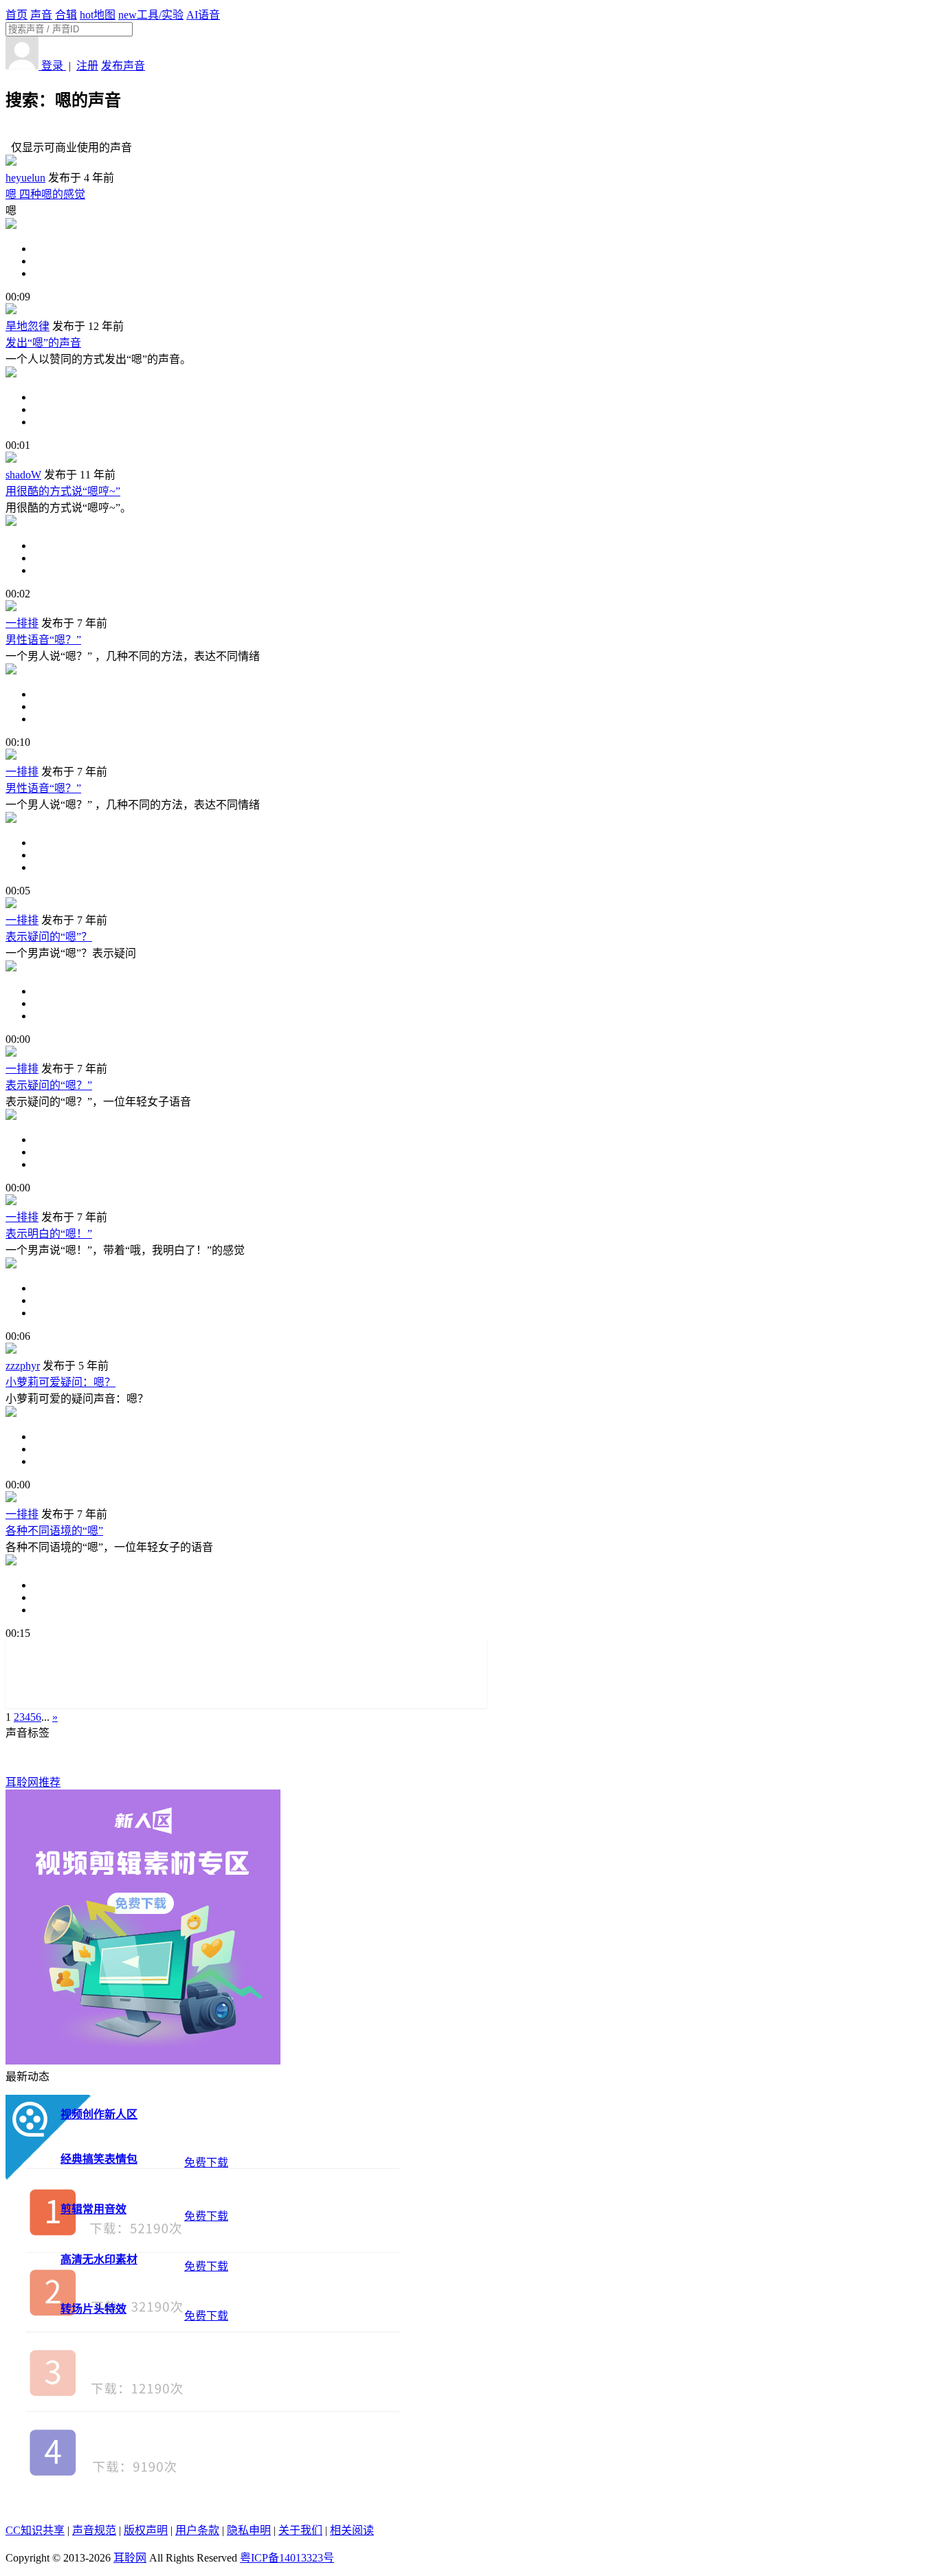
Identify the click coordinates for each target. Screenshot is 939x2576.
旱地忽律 (27, 326)
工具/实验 (151, 15)
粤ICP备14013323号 (287, 2558)
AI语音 (203, 15)
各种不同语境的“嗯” (54, 1531)
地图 (98, 15)
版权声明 (146, 2530)
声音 (41, 15)
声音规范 (94, 2530)
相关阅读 (352, 2530)
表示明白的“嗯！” (49, 1234)
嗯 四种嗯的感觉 (45, 194)
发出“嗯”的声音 (43, 343)
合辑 (66, 15)
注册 (87, 66)
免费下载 (206, 2162)
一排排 (22, 623)
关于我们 (300, 2530)
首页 (16, 15)
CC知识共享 (35, 2530)
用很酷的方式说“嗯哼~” (63, 491)
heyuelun (25, 178)
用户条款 (197, 2530)
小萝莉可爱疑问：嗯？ (60, 1382)
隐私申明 (249, 2530)
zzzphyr (23, 1366)
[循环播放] (483, 261)
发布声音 (123, 66)
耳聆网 (130, 2558)
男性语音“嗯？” (43, 640)
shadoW (23, 475)
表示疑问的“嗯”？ (49, 937)
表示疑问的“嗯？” (49, 1085)
